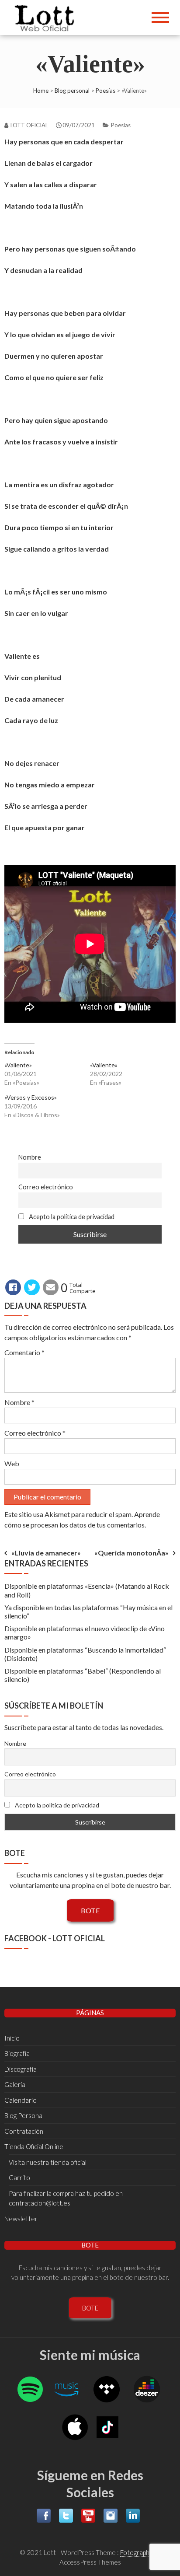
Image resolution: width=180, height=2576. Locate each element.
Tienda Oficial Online (34, 2146)
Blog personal (72, 91)
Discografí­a (21, 2069)
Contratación (24, 2131)
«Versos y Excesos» (31, 1097)
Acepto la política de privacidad (71, 1217)
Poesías (106, 91)
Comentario (24, 1352)
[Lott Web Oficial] (47, 17)
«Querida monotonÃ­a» (132, 1553)
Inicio (12, 2038)
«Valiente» (18, 1065)
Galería (15, 2084)
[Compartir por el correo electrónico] (51, 1287)
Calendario (21, 2100)
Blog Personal (24, 2115)
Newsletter (21, 2219)
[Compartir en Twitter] (32, 1287)
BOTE (90, 1910)
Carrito (19, 2178)
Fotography (136, 2552)
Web (12, 1463)
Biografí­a (17, 2053)
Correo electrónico (46, 1187)
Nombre (30, 1157)
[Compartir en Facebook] (13, 1287)
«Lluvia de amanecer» (46, 1553)
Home (41, 91)
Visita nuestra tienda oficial (48, 2162)
